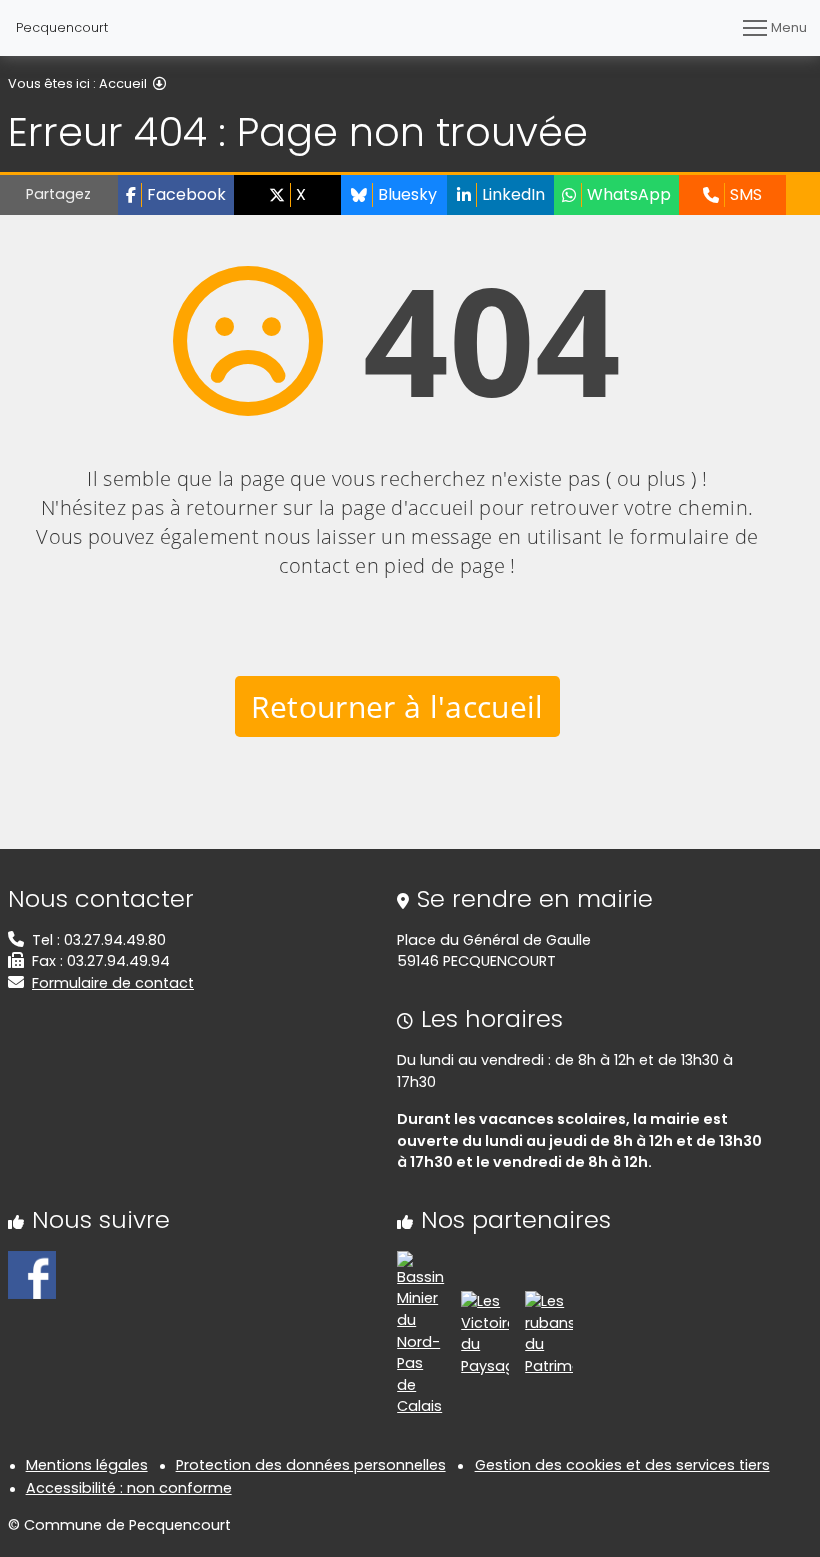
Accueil (123, 83)
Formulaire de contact (113, 983)
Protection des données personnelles (311, 1465)
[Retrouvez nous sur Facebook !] (32, 1274)
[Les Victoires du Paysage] (485, 1333)
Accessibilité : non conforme (129, 1488)
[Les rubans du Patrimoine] (549, 1333)
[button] (176, 195)
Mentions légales (87, 1465)
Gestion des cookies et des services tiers (622, 1465)
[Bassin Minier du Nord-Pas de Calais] (421, 1333)
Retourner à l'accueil (397, 706)
